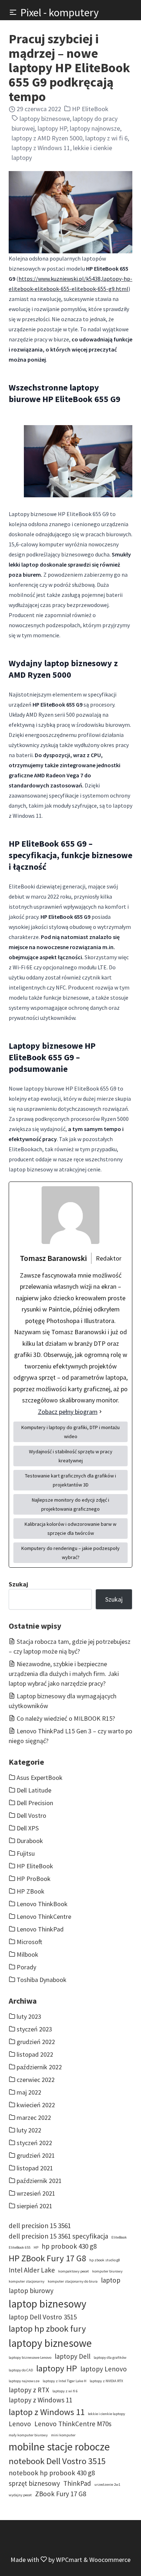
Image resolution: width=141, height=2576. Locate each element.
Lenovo (20, 2424)
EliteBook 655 (20, 2247)
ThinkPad (77, 2483)
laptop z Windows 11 (47, 2412)
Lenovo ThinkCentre (44, 1916)
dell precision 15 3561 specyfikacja (58, 2236)
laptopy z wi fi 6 (106, 138)
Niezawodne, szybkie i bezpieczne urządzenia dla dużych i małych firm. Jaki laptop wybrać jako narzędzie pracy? (64, 1674)
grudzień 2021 (36, 2155)
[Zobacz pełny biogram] (101, 1412)
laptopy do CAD (21, 2370)
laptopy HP (52, 128)
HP (36, 2247)
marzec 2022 (34, 2117)
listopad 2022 (35, 2054)
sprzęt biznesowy (34, 2483)
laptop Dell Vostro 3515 (43, 2317)
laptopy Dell (72, 2356)
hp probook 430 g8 (69, 2246)
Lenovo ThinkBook (42, 1904)
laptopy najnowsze (95, 128)
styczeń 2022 (34, 2143)
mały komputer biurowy (28, 2435)
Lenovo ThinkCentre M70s (73, 2424)
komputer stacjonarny (27, 2281)
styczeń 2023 (34, 2029)
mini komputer (63, 2435)
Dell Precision (35, 1803)
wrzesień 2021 (36, 2193)
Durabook (30, 1841)
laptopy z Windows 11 (41, 148)
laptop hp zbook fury (47, 2329)
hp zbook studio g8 (105, 2260)
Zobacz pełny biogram (68, 1412)
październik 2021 (39, 2181)
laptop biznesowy (48, 2304)
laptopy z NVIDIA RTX (106, 2381)
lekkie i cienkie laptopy (106, 2414)
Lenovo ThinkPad (40, 1929)
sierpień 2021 (35, 2206)
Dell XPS (28, 1828)
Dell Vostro (31, 1815)
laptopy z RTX (29, 2390)
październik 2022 (39, 2067)
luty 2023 (29, 2016)
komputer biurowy (107, 2271)
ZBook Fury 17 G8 (61, 2494)
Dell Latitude (34, 1790)
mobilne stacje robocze (59, 2447)
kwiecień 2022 (36, 2105)
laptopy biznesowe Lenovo (30, 2357)
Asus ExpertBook (40, 1778)
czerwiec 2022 (36, 2080)
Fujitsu (26, 1853)
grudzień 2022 (36, 2042)
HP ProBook (34, 1879)
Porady (26, 1967)
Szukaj (18, 1584)
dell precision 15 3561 (40, 2226)
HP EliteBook (90, 109)
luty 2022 (29, 2130)
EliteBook (119, 2237)
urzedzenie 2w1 (107, 2485)
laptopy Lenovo (104, 2369)
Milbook (27, 1954)
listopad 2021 (35, 2168)
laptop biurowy (31, 2291)
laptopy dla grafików (110, 2357)
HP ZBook (31, 1891)
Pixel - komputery (59, 12)
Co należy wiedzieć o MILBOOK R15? (66, 1718)
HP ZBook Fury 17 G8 (47, 2258)
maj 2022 (29, 2092)
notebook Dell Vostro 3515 (57, 2461)
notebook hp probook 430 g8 (52, 2473)
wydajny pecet (20, 2495)
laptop (111, 2280)
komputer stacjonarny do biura (73, 2281)
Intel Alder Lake (32, 2270)
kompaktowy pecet (74, 2271)
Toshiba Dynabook (42, 1980)
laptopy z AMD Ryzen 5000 (47, 138)
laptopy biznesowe (45, 119)
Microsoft (29, 1942)
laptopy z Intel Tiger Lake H (65, 2381)
